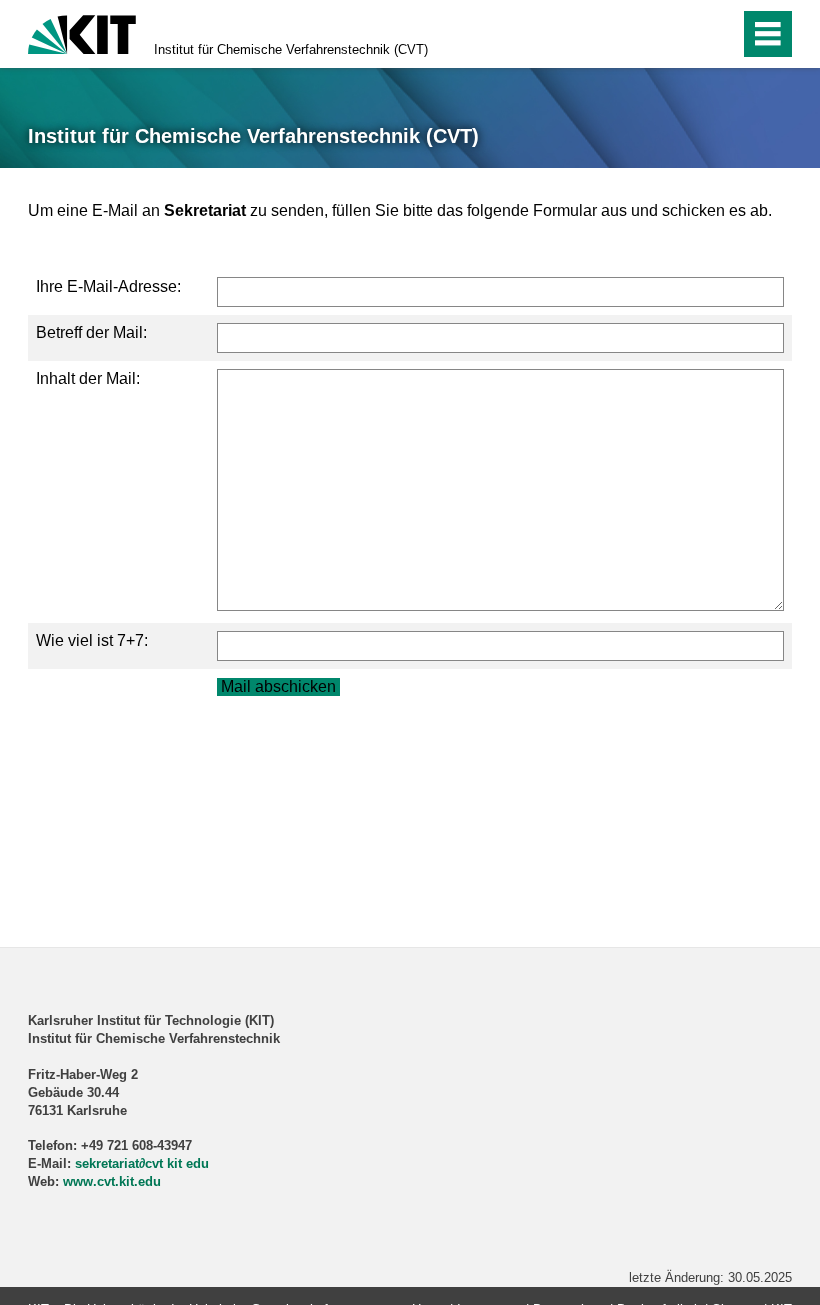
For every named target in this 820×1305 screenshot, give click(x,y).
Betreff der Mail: (91, 332)
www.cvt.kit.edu (112, 1181)
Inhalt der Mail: (88, 378)
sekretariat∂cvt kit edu (142, 1163)
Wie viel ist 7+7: (92, 640)
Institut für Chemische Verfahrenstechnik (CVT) (291, 49)
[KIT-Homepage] (82, 32)
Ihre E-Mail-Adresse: (108, 286)
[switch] (681, 34)
